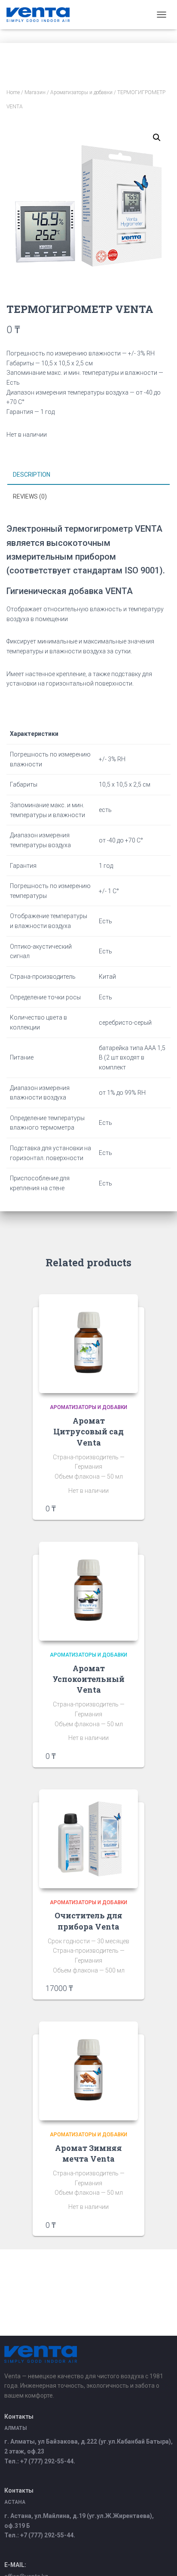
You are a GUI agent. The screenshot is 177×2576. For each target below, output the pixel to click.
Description (32, 475)
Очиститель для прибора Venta (88, 1921)
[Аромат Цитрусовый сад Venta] (88, 1344)
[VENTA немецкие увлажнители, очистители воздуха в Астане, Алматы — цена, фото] (41, 15)
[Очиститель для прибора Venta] (88, 1839)
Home (13, 92)
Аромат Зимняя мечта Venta (88, 2153)
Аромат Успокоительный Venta (88, 1679)
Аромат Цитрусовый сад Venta (88, 1431)
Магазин (35, 92)
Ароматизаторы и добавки (81, 92)
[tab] (88, 475)
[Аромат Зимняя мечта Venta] (88, 2071)
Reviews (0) (30, 496)
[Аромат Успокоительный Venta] (88, 1591)
